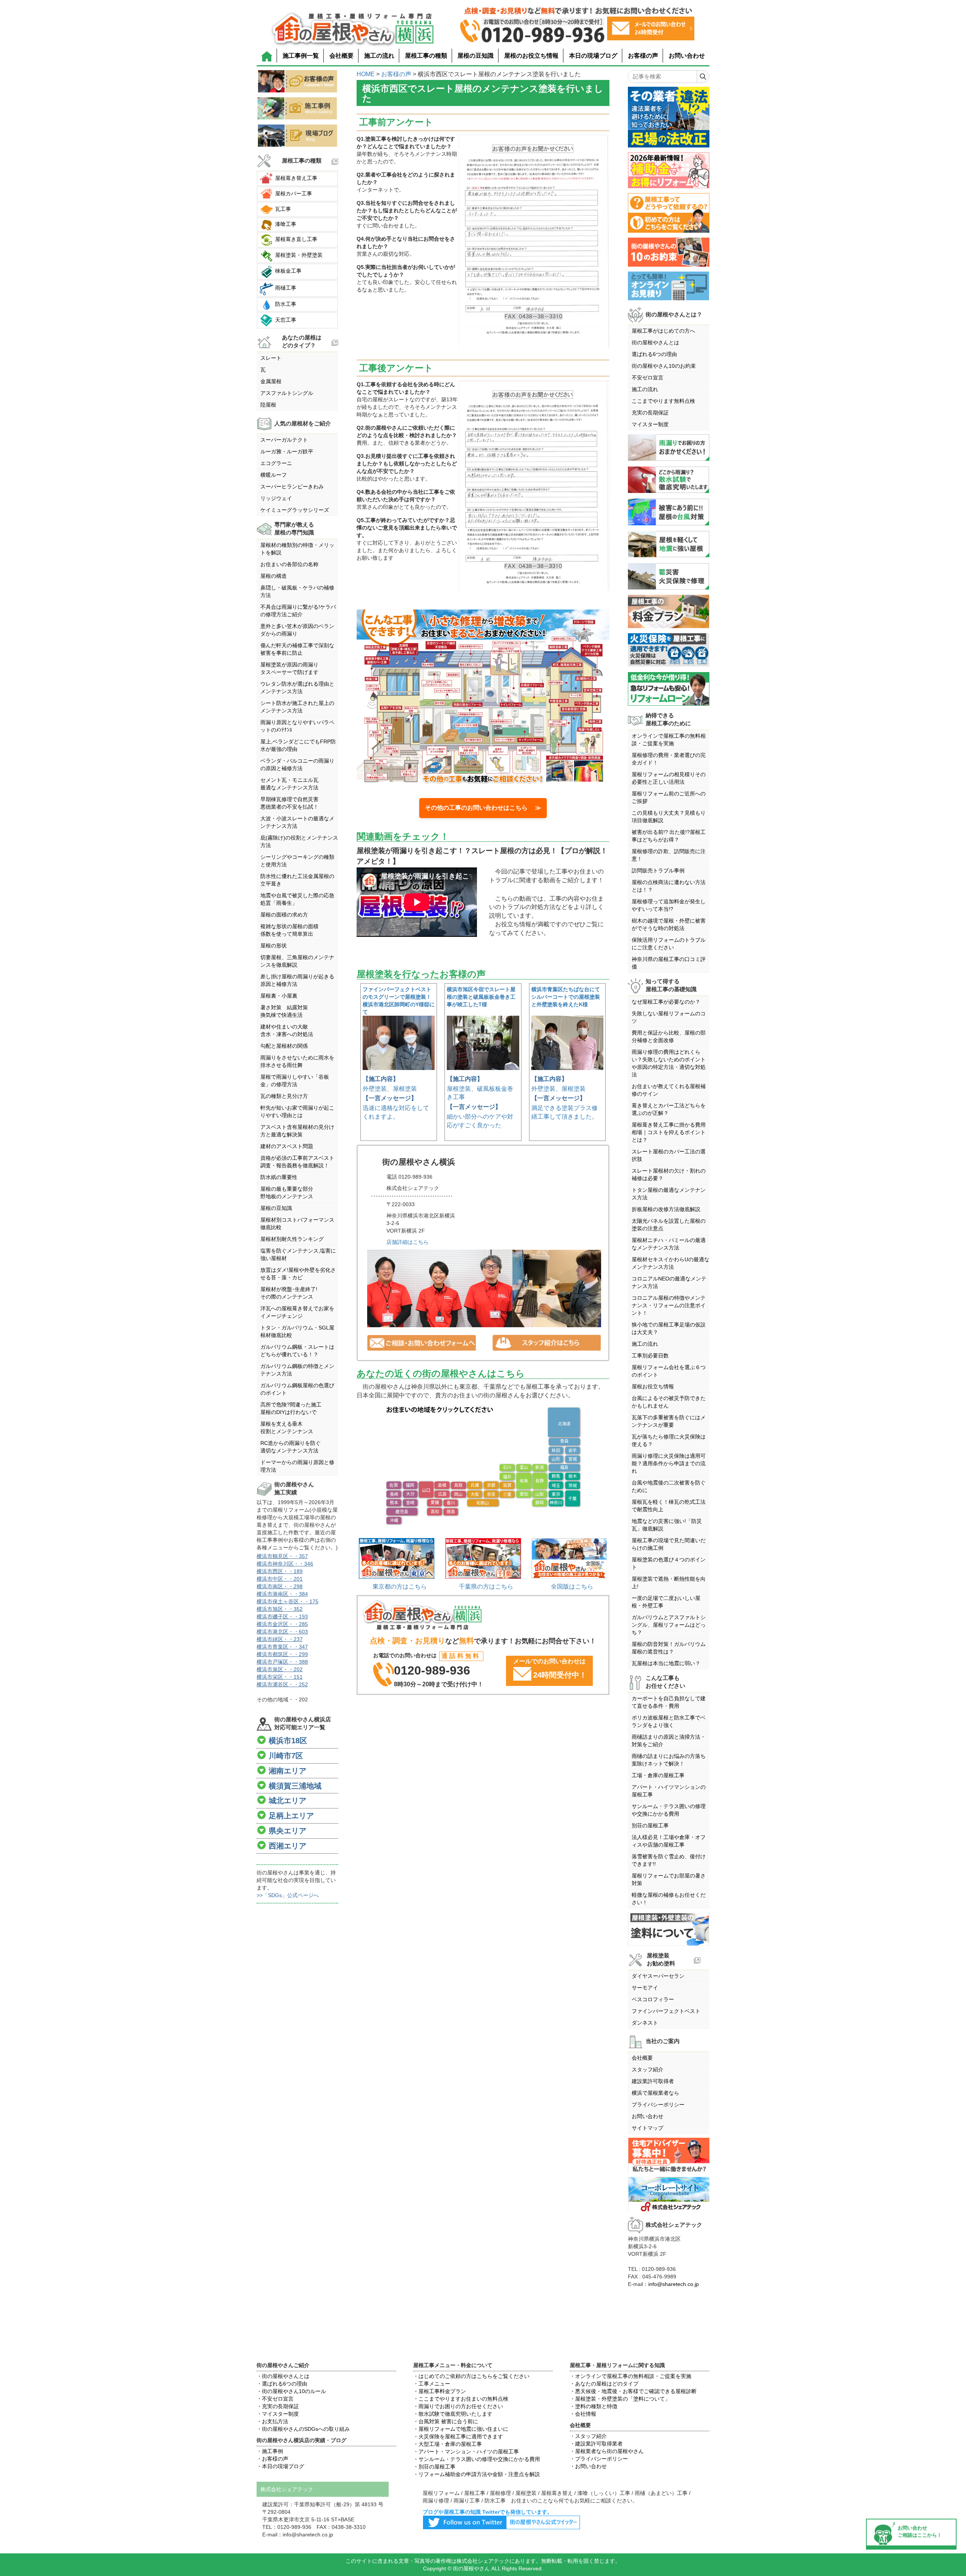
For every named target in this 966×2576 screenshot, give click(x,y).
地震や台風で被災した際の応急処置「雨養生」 (297, 899)
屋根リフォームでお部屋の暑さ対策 (669, 1879)
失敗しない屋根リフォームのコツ (669, 1017)
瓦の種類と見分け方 (284, 1096)
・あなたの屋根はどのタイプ (604, 2384)
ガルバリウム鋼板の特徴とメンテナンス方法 (297, 1370)
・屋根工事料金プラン (440, 2391)
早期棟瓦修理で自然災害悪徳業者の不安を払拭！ (289, 803)
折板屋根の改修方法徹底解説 (666, 1209)
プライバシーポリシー (658, 2105)
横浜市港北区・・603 (282, 1632)
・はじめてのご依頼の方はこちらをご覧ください (471, 2376)
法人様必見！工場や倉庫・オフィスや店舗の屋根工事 (669, 1841)
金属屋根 (271, 381)
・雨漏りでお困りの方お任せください (458, 2406)
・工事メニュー (432, 2384)
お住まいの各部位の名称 (289, 564)
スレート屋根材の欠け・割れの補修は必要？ (669, 1174)
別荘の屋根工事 (650, 1825)
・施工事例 (270, 2451)
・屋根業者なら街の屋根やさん (607, 2451)
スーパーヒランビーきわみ (292, 487)
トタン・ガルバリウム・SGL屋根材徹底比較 (297, 1331)
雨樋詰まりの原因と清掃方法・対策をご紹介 (669, 1741)
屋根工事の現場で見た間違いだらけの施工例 (669, 1544)
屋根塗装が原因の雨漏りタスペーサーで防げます (289, 668)
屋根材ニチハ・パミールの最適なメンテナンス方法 (669, 1244)
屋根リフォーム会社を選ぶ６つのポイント (669, 1371)
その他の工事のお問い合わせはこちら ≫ (483, 808)
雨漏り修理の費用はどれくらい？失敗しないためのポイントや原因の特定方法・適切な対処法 (669, 1063)
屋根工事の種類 (426, 56)
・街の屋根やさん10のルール (291, 2391)
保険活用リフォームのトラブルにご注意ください (669, 944)
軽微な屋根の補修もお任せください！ (669, 1899)
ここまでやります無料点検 (663, 401)
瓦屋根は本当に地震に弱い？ (666, 1663)
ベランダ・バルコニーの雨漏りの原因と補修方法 (297, 765)
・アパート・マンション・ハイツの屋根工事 (466, 2452)
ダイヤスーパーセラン (658, 1976)
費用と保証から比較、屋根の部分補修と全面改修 (669, 1036)
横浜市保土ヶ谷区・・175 (288, 1601)
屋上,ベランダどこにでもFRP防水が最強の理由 (298, 745)
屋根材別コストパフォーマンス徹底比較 (297, 1224)
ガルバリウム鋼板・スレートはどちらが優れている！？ (297, 1351)
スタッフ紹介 (648, 2069)
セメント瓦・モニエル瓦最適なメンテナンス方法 (289, 784)
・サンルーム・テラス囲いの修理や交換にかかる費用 (477, 2459)
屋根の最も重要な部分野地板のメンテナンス (287, 1193)
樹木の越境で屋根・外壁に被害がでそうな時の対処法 (669, 924)
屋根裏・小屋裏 (279, 996)
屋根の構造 (274, 576)
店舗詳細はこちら (408, 1242)
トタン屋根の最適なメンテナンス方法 (669, 1194)
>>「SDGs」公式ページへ (288, 1895)
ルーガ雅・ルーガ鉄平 (287, 451)
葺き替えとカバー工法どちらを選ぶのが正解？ (669, 1109)
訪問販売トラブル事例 (658, 870)
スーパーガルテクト (284, 440)
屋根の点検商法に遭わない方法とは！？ (669, 886)
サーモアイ (645, 1988)
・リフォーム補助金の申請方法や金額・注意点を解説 (477, 2474)
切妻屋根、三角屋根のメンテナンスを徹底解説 (297, 961)
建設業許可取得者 (653, 2081)
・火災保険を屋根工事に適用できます (458, 2436)
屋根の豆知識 (475, 56)
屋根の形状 (274, 946)
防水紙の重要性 (279, 1177)
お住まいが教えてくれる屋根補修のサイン (669, 1090)
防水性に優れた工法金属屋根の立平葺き (297, 880)
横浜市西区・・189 (280, 1571)
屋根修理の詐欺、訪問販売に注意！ (669, 855)
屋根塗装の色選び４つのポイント (669, 1563)
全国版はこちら (572, 1587)
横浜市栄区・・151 (280, 1677)
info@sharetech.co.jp (674, 2284)
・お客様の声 (272, 2459)
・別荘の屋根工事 (434, 2467)
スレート (271, 358)
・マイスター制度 (278, 2414)
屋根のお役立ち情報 (531, 56)
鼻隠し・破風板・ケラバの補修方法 (297, 591)
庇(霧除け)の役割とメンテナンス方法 (299, 841)
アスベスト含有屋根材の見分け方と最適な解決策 (297, 1131)
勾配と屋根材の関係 (284, 1046)
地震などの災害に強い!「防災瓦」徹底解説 (667, 1525)
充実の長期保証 (650, 413)
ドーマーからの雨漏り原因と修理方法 (297, 1466)
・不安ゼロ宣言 (275, 2399)
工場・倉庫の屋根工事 (658, 1775)
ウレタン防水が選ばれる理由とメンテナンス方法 (297, 688)
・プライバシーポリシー (599, 2459)
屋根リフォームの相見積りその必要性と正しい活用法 (669, 778)
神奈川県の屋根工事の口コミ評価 (669, 963)
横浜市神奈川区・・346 (285, 1564)
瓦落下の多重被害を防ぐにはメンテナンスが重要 (669, 1421)
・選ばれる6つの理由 (282, 2384)
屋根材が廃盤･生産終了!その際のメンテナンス (289, 1293)
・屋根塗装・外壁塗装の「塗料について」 (620, 2399)
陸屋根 (268, 405)
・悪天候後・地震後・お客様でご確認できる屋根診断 (633, 2391)
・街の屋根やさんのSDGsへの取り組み (303, 2429)
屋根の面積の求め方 (284, 915)
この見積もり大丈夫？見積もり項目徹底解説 (669, 817)
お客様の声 (643, 56)
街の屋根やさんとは (655, 342)
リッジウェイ (276, 498)
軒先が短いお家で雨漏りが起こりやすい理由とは (297, 1111)
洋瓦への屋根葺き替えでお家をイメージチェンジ (297, 1312)
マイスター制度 (650, 424)
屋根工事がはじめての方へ (663, 331)
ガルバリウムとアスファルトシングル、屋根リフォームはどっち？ (669, 1625)
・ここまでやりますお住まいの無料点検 (461, 2399)
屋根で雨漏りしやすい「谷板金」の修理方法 (295, 1081)
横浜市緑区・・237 (280, 1639)
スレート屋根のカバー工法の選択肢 (669, 1155)
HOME (366, 74)
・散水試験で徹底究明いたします (453, 2414)
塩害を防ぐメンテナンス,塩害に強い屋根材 (298, 1254)
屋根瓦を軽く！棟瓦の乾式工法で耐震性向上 (669, 1506)
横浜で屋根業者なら (655, 2093)
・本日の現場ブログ (280, 2466)
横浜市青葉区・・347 (282, 1647)
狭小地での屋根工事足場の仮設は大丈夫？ (669, 1328)
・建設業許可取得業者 (596, 2444)
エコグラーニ (276, 463)
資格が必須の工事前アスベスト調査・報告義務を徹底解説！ (297, 1162)
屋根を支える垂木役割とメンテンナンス (287, 1428)
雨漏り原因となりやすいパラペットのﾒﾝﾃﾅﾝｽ (297, 726)
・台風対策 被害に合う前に (446, 2421)
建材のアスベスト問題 (287, 1146)
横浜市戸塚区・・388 (282, 1662)
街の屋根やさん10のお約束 (664, 366)
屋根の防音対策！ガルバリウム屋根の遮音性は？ (669, 1648)
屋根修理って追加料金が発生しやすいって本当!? (669, 905)
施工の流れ (379, 56)
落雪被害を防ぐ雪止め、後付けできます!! (669, 1860)
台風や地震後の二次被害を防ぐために (669, 1486)
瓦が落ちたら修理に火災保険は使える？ (669, 1440)
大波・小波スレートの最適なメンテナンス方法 (297, 822)
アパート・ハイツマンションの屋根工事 (669, 1791)
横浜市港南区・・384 (282, 1594)
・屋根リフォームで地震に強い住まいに (461, 2429)
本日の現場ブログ (593, 56)
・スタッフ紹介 (588, 2436)
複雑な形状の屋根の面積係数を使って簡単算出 (289, 930)
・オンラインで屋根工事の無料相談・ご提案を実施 (631, 2376)
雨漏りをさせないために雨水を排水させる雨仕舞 (297, 1061)
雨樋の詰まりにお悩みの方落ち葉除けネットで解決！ (669, 1760)
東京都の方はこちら (400, 1587)
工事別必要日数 (650, 1356)
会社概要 (341, 56)
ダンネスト (645, 2023)
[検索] (703, 77)
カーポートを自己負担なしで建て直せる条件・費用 (669, 1702)
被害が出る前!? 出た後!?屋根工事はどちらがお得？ (669, 836)
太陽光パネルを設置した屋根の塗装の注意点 (669, 1225)
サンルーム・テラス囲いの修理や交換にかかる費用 (669, 1810)
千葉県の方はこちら (486, 1587)
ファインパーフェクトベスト (666, 2011)
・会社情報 (583, 2414)
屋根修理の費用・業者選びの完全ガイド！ (669, 759)
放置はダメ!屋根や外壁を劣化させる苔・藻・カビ (298, 1274)
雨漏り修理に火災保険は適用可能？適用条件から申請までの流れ (669, 1463)
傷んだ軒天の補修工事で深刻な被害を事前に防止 (297, 649)
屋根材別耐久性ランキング (292, 1239)
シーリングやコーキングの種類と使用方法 (297, 861)
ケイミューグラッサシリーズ (295, 510)
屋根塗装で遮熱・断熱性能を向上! (669, 1583)
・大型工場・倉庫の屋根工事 (448, 2444)
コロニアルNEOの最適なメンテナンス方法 (669, 1282)
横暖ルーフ (274, 475)
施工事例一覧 (301, 56)
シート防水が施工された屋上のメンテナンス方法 (297, 707)
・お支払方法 (272, 2421)
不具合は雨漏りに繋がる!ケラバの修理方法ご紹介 (298, 611)
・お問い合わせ (588, 2466)
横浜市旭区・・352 (280, 1609)
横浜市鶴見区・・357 (282, 1556)
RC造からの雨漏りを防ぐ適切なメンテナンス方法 (291, 1447)
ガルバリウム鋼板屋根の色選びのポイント (297, 1389)
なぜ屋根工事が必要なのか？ (666, 1002)
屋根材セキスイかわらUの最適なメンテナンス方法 (671, 1263)
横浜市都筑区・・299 (282, 1654)
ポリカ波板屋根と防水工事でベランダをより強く (669, 1721)
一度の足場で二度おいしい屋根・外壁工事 (666, 1602)
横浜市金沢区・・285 (282, 1624)
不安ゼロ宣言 (648, 378)
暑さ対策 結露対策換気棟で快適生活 (284, 1011)
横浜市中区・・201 (280, 1579)
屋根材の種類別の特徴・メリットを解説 (297, 549)
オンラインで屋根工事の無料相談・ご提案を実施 (669, 740)
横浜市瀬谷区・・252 (282, 1684)
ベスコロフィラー (653, 1999)
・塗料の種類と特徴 (594, 2406)
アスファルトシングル (287, 393)
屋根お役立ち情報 (653, 1386)
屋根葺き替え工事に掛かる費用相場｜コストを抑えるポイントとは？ (669, 1132)
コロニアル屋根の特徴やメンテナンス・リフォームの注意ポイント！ (669, 1305)
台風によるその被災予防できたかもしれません (669, 1402)
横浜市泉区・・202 (280, 1669)
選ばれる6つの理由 (654, 354)
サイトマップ (648, 2128)
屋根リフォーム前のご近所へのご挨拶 (669, 797)
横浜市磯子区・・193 (282, 1617)
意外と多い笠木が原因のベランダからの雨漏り (297, 630)
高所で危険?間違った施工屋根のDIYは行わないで (291, 1408)
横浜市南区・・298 (280, 1586)
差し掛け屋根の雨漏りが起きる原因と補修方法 (297, 980)
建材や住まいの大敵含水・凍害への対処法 (287, 1030)
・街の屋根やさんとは (283, 2376)
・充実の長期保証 (278, 2406)
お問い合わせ (687, 56)
